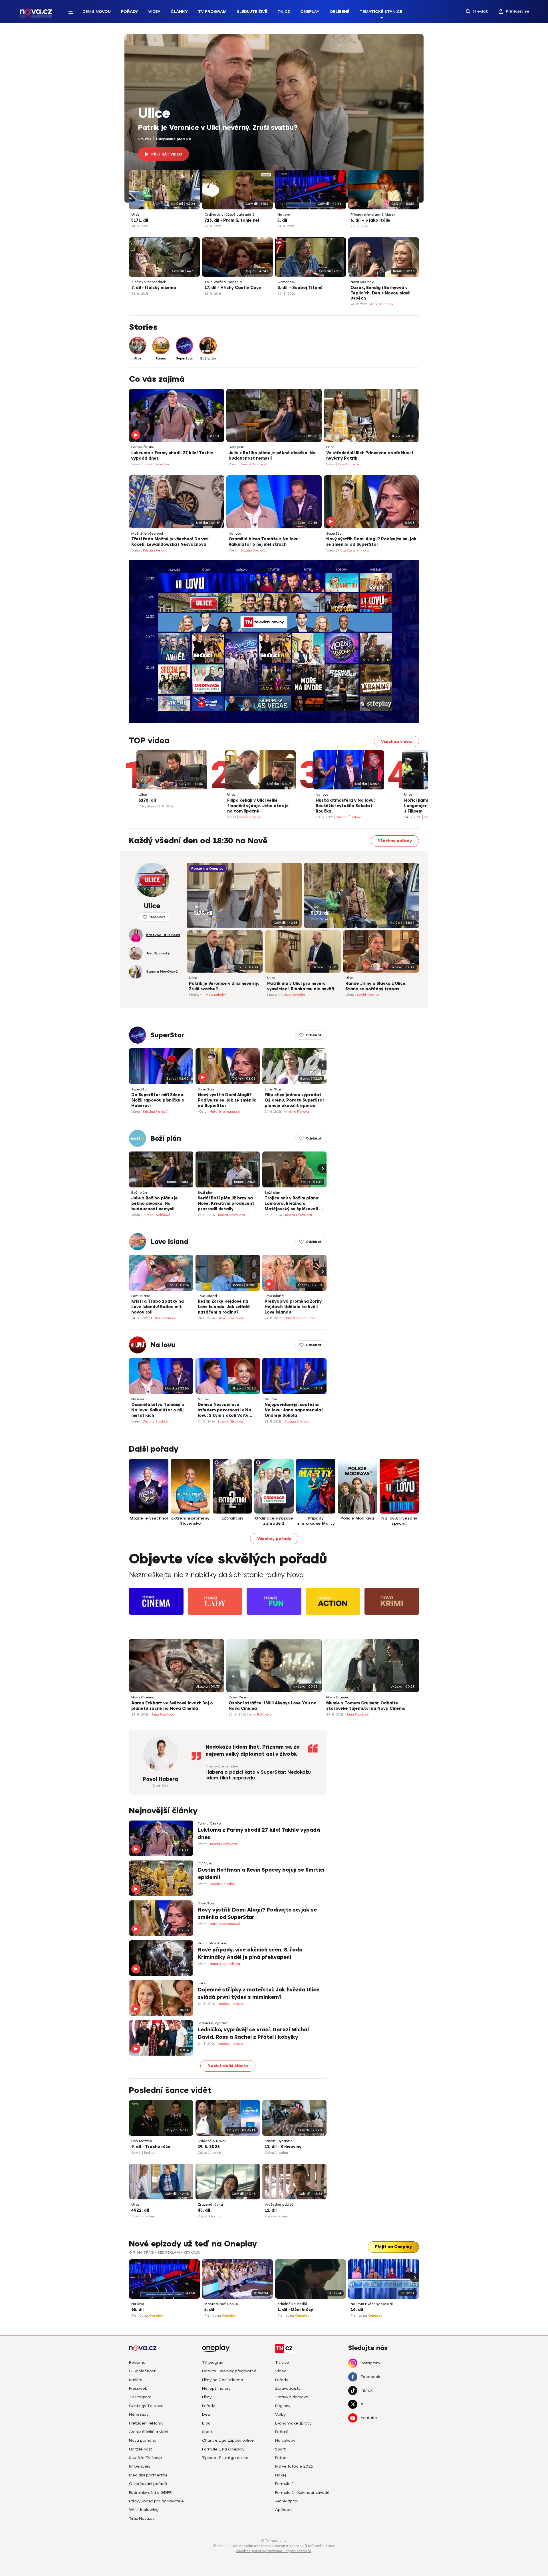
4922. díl (140, 2210)
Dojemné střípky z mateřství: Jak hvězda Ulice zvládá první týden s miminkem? (259, 1993)
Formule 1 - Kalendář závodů (302, 2493)
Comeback (287, 282)
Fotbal (281, 2458)
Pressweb (138, 2388)
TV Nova (205, 1863)
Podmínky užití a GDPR (150, 2493)
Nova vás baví (362, 282)
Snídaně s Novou (212, 2141)
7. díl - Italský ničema (154, 288)
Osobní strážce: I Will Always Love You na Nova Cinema (273, 1706)
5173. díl (203, 913)
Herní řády (139, 2414)
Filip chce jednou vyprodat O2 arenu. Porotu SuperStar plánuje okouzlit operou (294, 1100)
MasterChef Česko (221, 2304)
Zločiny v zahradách (149, 282)
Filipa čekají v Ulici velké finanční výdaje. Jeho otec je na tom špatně (258, 806)
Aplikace (283, 2510)
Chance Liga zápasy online (228, 2440)
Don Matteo (142, 2141)
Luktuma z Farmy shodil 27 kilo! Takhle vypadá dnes (172, 456)
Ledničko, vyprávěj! (214, 2023)
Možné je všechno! (147, 534)
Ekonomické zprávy (293, 2423)
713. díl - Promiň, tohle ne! (232, 220)
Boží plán (236, 447)
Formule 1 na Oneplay (223, 2449)
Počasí (281, 2432)
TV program (213, 2362)
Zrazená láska (210, 2205)
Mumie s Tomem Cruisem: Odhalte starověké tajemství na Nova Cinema (366, 1706)
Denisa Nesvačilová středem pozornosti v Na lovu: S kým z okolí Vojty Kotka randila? (224, 1411)
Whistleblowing (144, 2510)
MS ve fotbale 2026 (294, 2466)
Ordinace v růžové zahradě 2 (229, 215)
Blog (206, 2423)
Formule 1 (285, 2484)
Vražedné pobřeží (280, 2205)
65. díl (137, 2310)
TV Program (212, 12)
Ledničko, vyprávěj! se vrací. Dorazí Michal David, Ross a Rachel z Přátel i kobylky (253, 2033)
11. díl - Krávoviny (283, 2147)
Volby (280, 2414)
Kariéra (136, 2380)
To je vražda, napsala (223, 282)
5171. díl (140, 220)
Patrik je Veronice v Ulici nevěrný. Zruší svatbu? (218, 128)
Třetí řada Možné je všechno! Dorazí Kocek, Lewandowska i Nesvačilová (170, 542)
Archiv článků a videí (149, 2432)
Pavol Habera (160, 1779)
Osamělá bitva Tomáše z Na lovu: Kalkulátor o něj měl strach (264, 542)
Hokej (281, 2475)
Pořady (130, 12)
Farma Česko (143, 447)
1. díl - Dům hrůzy (295, 2310)
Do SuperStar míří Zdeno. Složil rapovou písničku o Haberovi (158, 1100)
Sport (207, 2432)
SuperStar (335, 534)
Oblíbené (340, 12)
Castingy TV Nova (146, 2406)
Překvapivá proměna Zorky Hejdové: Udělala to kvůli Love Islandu (293, 1307)
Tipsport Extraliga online (225, 2458)
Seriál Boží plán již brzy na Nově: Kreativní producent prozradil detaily (226, 1204)
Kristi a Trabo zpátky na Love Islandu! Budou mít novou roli (158, 1307)
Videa (154, 12)
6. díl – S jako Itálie (370, 220)
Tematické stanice (381, 12)
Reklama (137, 2362)
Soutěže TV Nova (145, 2458)
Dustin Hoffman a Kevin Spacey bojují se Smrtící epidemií (261, 1873)
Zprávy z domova (292, 2397)
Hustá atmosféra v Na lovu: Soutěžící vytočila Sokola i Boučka (345, 806)
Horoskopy (285, 2440)
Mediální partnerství (148, 2475)
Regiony (283, 2406)
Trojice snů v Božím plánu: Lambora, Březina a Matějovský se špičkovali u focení (293, 1204)
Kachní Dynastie (279, 2141)
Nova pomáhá (143, 2440)
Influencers (140, 2466)
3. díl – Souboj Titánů (300, 288)
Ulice (154, 114)
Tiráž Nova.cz (142, 2519)
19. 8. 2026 (209, 2147)
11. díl (271, 2210)
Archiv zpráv (287, 2501)
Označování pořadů (148, 2484)
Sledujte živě (252, 12)
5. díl (282, 220)
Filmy (207, 2397)
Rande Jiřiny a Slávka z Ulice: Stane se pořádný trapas (376, 986)
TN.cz (284, 12)
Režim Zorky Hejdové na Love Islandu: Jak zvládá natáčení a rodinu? (224, 1307)
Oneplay (310, 12)
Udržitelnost (141, 2449)
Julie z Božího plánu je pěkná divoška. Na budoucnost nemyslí (272, 456)
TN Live (282, 2362)
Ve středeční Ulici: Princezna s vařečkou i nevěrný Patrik (370, 456)
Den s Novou (97, 12)
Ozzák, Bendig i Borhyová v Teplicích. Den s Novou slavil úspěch (380, 293)
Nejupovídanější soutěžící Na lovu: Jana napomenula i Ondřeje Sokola (294, 1410)
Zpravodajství (288, 2388)
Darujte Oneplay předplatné (229, 2371)
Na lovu (284, 215)
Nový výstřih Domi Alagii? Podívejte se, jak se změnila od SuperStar (371, 542)
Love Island (169, 1242)
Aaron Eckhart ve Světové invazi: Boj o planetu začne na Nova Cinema (172, 1706)
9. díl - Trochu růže (151, 2147)
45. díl (204, 2210)
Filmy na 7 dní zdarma (223, 2380)
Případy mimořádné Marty (373, 215)
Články (179, 12)
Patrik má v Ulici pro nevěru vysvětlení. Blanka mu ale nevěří (301, 986)
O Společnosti (143, 2371)
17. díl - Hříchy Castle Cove (233, 288)
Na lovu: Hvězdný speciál (372, 2304)
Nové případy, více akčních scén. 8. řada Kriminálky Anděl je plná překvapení (250, 1953)
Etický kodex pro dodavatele (156, 2501)
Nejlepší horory (216, 2388)
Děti (206, 2414)
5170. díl (147, 800)
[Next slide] (424, 767)
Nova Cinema (143, 1697)
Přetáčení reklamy (146, 2423)
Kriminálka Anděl (212, 1943)
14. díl (357, 2310)
